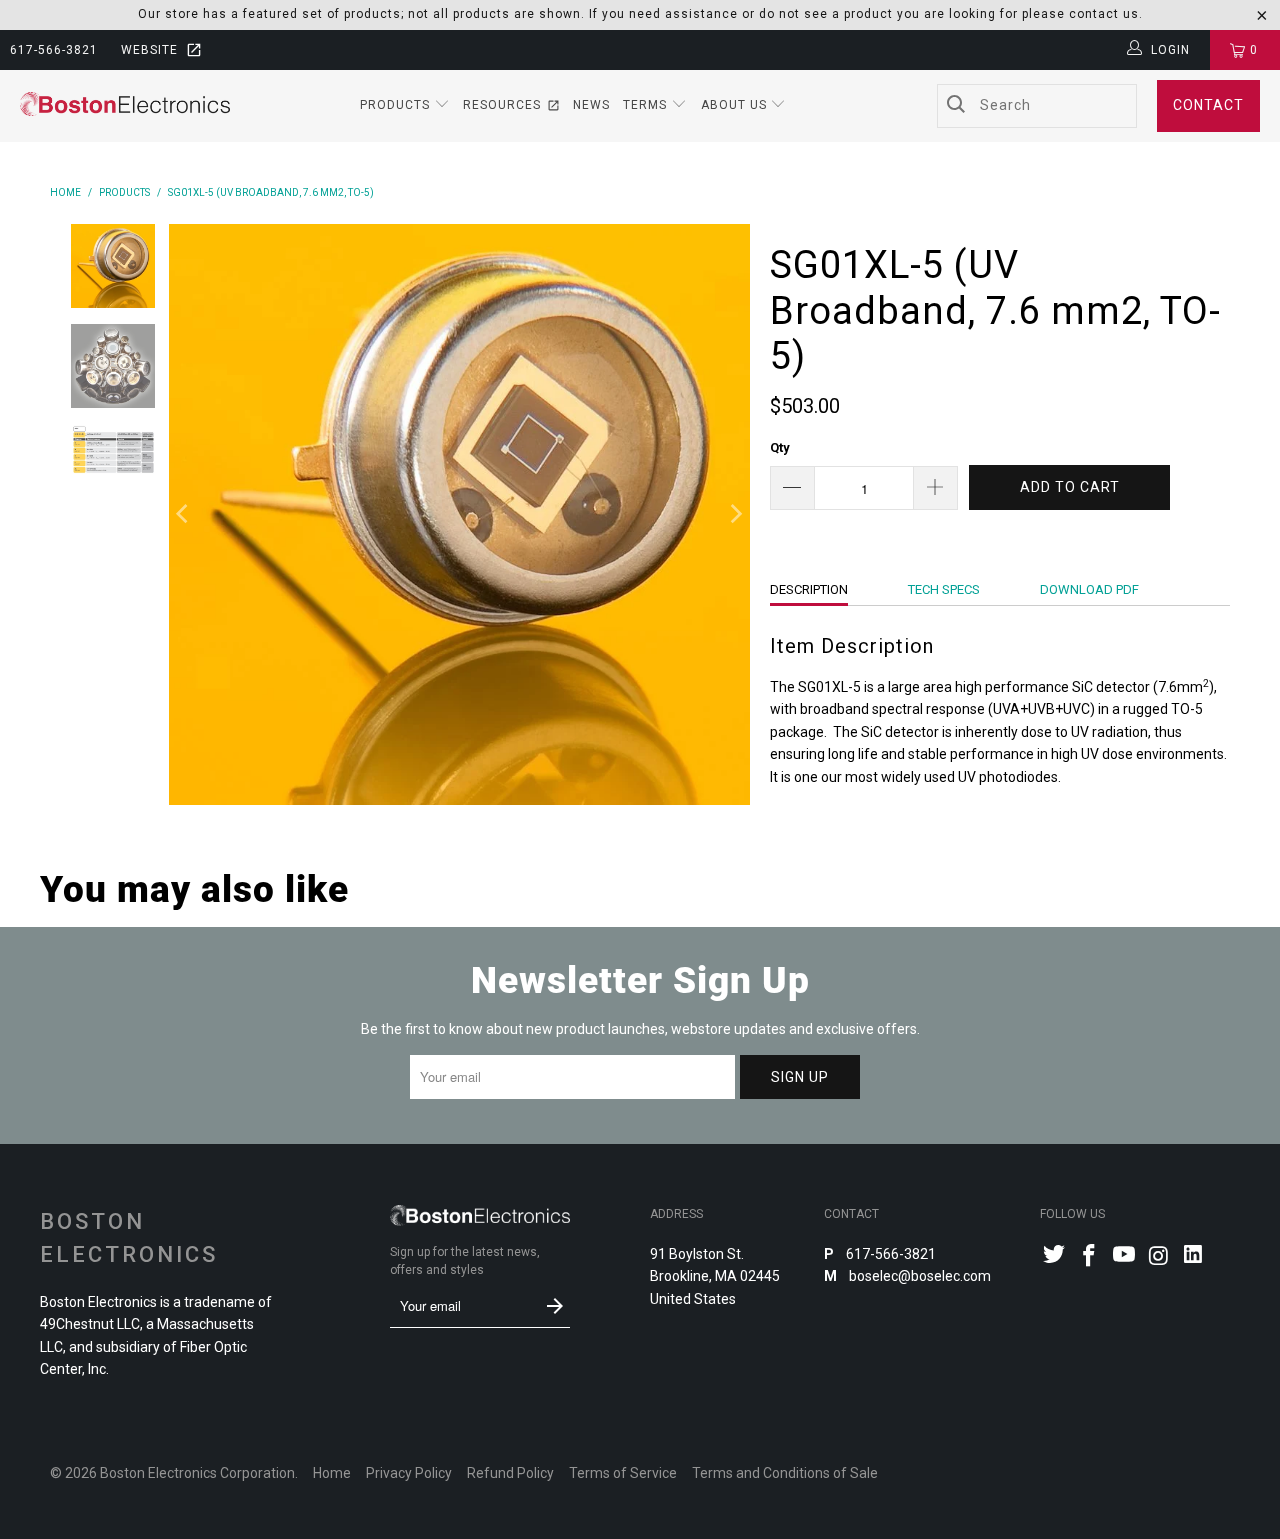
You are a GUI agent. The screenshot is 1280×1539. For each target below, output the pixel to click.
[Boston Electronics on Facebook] (1090, 1257)
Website (149, 50)
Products (397, 105)
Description (809, 589)
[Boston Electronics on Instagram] (1159, 1257)
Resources (502, 105)
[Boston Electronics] (125, 105)
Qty (780, 447)
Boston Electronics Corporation (197, 1473)
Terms (647, 105)
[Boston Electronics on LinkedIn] (1194, 1256)
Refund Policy (510, 1473)
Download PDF (1089, 589)
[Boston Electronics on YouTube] (1124, 1256)
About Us (736, 105)
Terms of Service (623, 1473)
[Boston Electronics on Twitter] (1055, 1256)
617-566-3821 (54, 50)
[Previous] (184, 514)
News (591, 105)
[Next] (735, 514)
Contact (1208, 105)
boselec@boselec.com (918, 1276)
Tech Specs (944, 589)
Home (332, 1473)
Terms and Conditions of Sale (785, 1473)
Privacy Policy (409, 1473)
